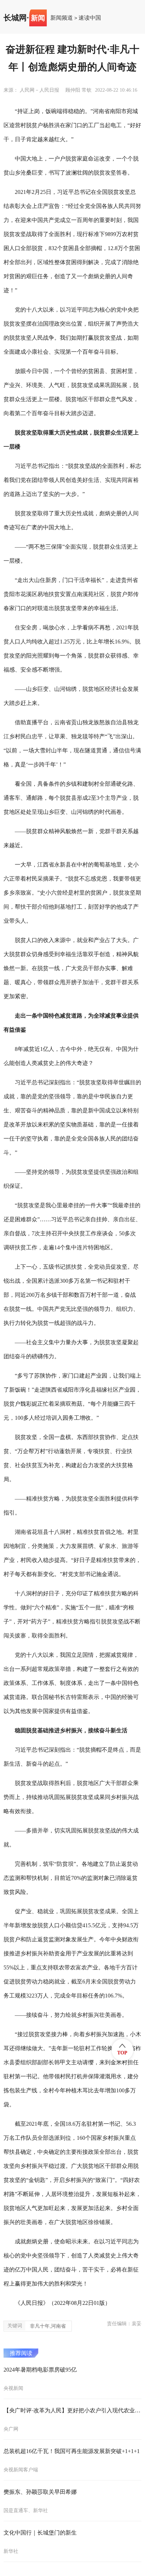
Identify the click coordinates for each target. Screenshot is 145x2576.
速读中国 (90, 18)
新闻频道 (62, 18)
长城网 (15, 18)
